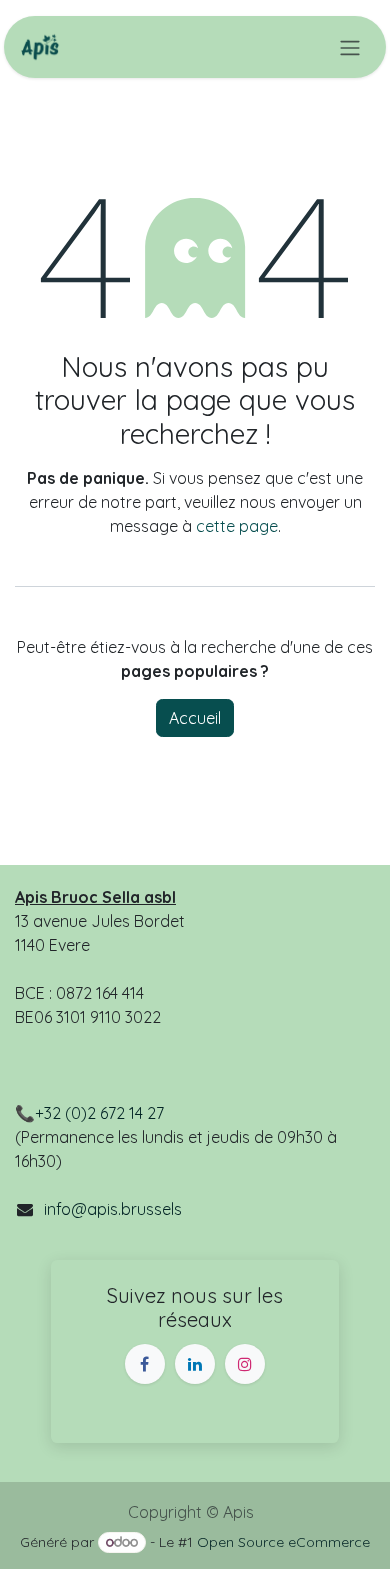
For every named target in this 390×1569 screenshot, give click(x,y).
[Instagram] (245, 1364)
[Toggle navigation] (350, 47)
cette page (237, 526)
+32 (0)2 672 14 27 (99, 1113)
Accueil (195, 718)
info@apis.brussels (113, 1209)
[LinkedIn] (195, 1364)
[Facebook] (145, 1364)
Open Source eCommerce (283, 1542)
